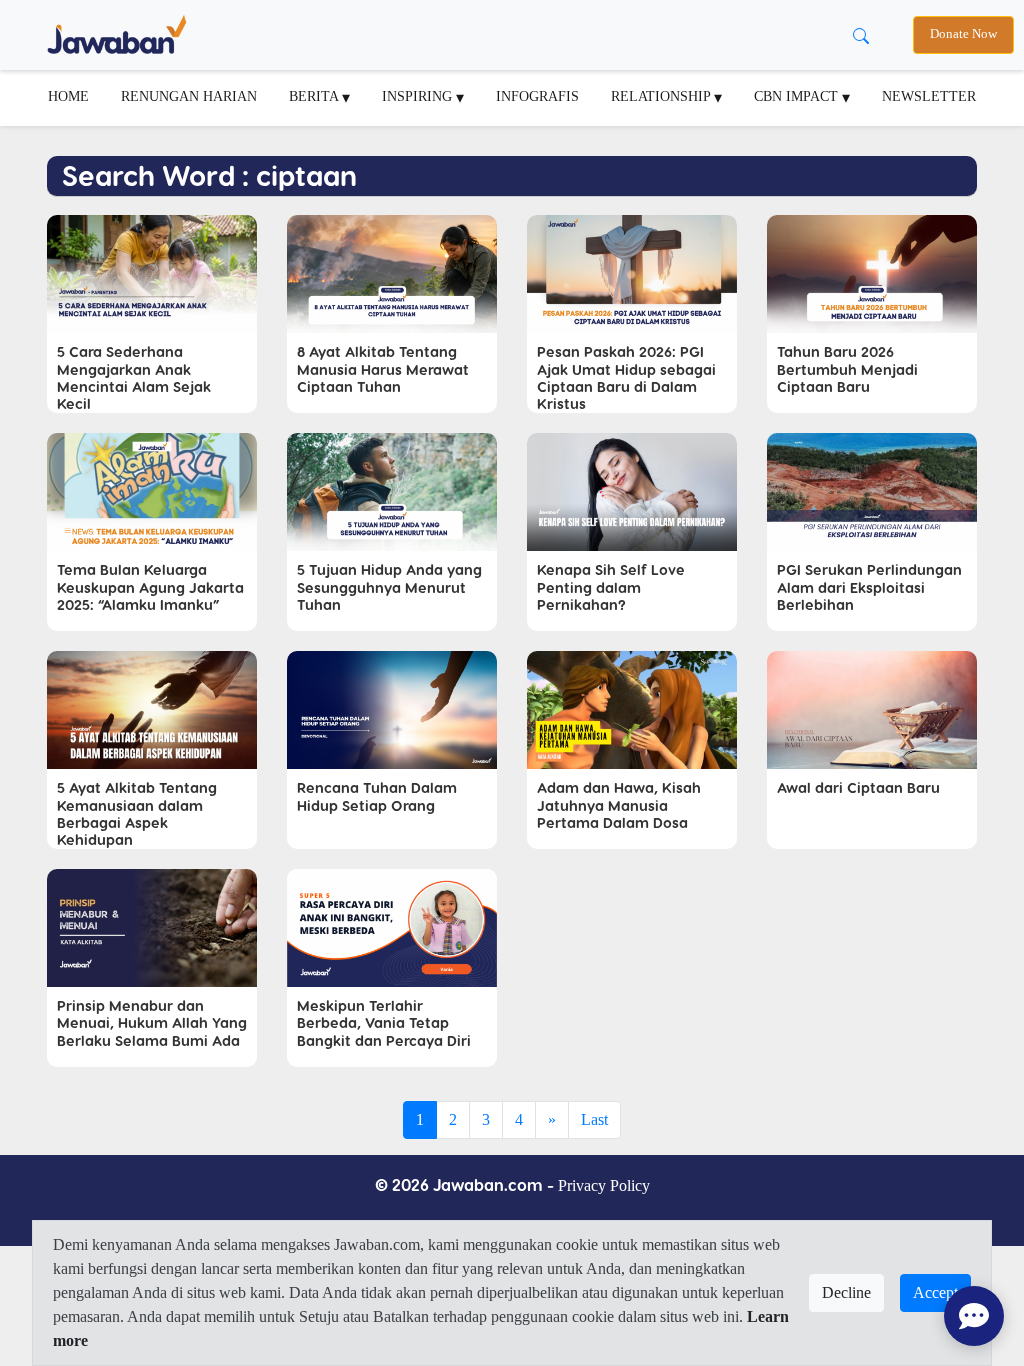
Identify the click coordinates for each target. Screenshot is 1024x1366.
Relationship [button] (662, 96)
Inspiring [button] (419, 96)
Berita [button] (315, 96)
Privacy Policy (604, 1185)
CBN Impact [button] (798, 96)
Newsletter (929, 96)
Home (68, 96)
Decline (846, 1292)
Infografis (537, 96)
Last (594, 1119)
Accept (935, 1292)
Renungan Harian (189, 96)
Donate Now (963, 34)
